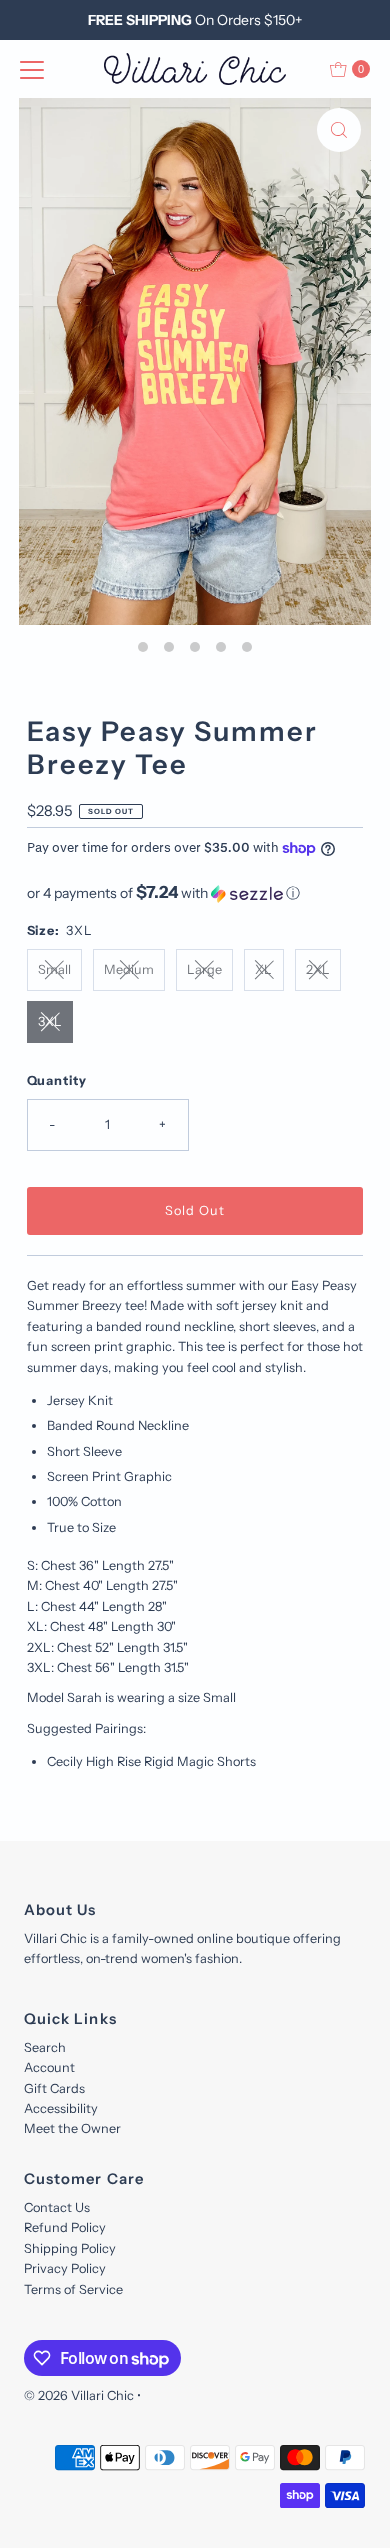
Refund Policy (65, 2227)
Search (45, 2047)
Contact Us (57, 2207)
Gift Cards (54, 2088)
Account (49, 2067)
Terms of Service (73, 2289)
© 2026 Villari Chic (79, 2395)
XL (263, 969)
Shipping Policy (70, 2248)
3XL (50, 1021)
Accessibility (61, 2108)
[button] (195, 893)
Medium (129, 969)
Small (54, 969)
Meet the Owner (72, 2128)
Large (204, 969)
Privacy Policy (65, 2268)
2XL (318, 969)
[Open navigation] (32, 69)
